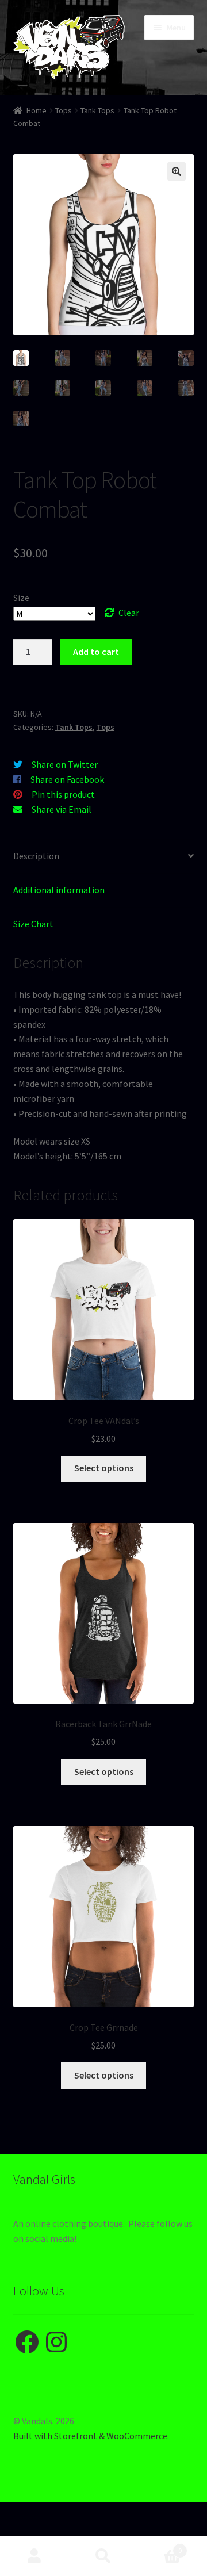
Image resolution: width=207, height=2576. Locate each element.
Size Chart (33, 924)
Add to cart (96, 652)
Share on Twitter (65, 764)
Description (36, 856)
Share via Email (62, 809)
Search (103, 2556)
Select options (104, 1468)
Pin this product (63, 794)
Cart (160, 2546)
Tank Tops (97, 110)
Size (21, 598)
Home (37, 110)
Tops (64, 110)
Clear (129, 613)
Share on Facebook (67, 779)
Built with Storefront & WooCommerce (90, 2436)
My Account (34, 2556)
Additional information (59, 890)
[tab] (104, 857)
